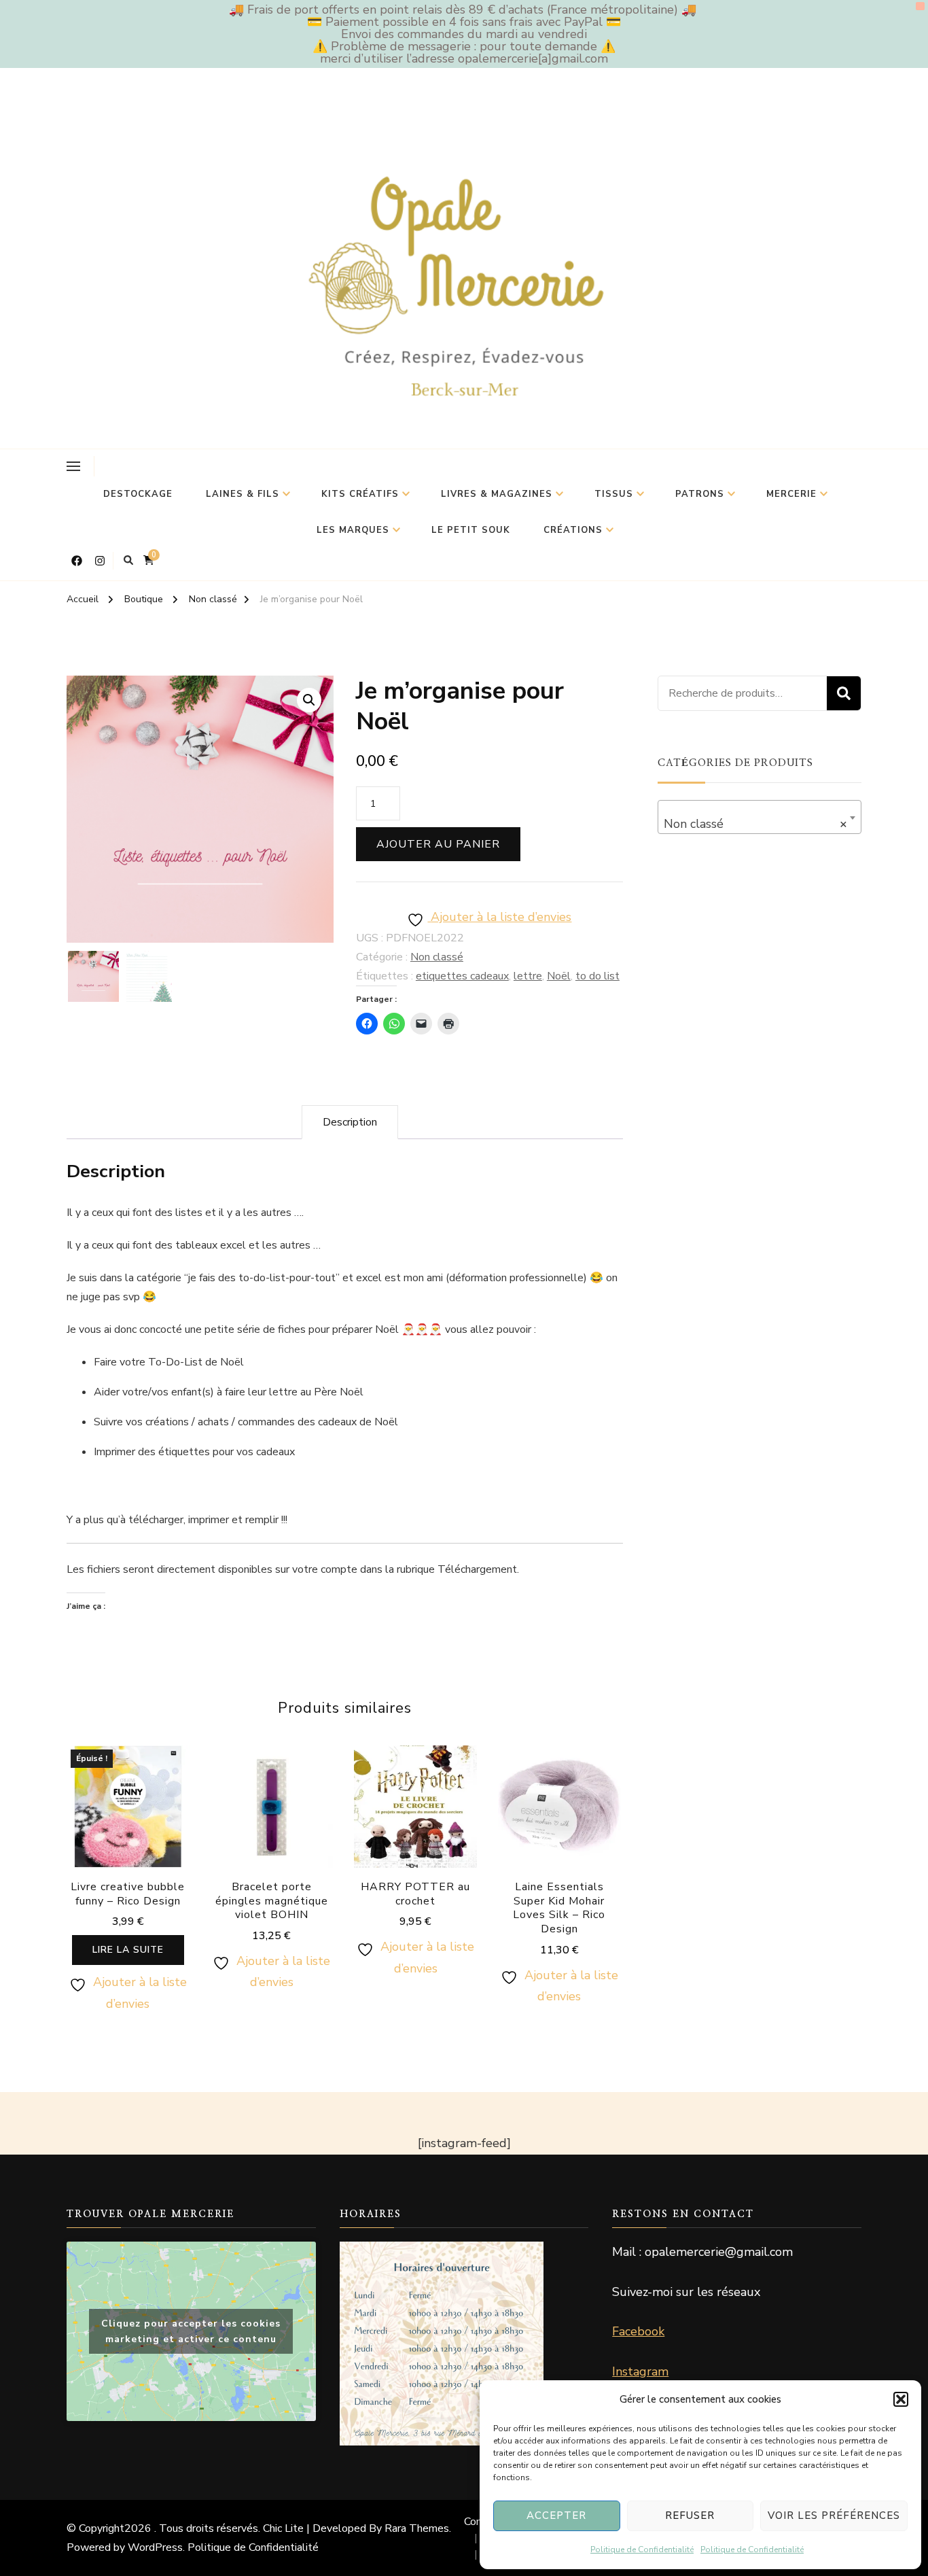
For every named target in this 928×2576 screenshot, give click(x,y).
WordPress (155, 2547)
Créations (573, 530)
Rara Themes (417, 2528)
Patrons (700, 494)
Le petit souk (471, 530)
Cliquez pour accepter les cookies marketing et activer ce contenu (191, 2331)
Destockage (138, 494)
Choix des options (559, 1837)
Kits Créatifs (360, 494)
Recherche (844, 693)
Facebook (638, 2331)
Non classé (437, 957)
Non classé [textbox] (755, 824)
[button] (901, 2399)
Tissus (614, 494)
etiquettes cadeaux (462, 976)
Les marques (353, 530)
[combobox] (760, 817)
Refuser (690, 2516)
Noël (559, 976)
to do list (597, 976)
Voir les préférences (834, 2516)
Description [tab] (350, 1122)
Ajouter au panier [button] (272, 1829)
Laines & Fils (243, 494)
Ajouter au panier (438, 844)
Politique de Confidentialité (642, 2549)
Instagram (640, 2371)
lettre (528, 976)
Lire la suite (128, 1950)
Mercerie (791, 494)
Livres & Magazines (497, 494)
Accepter (556, 2516)
